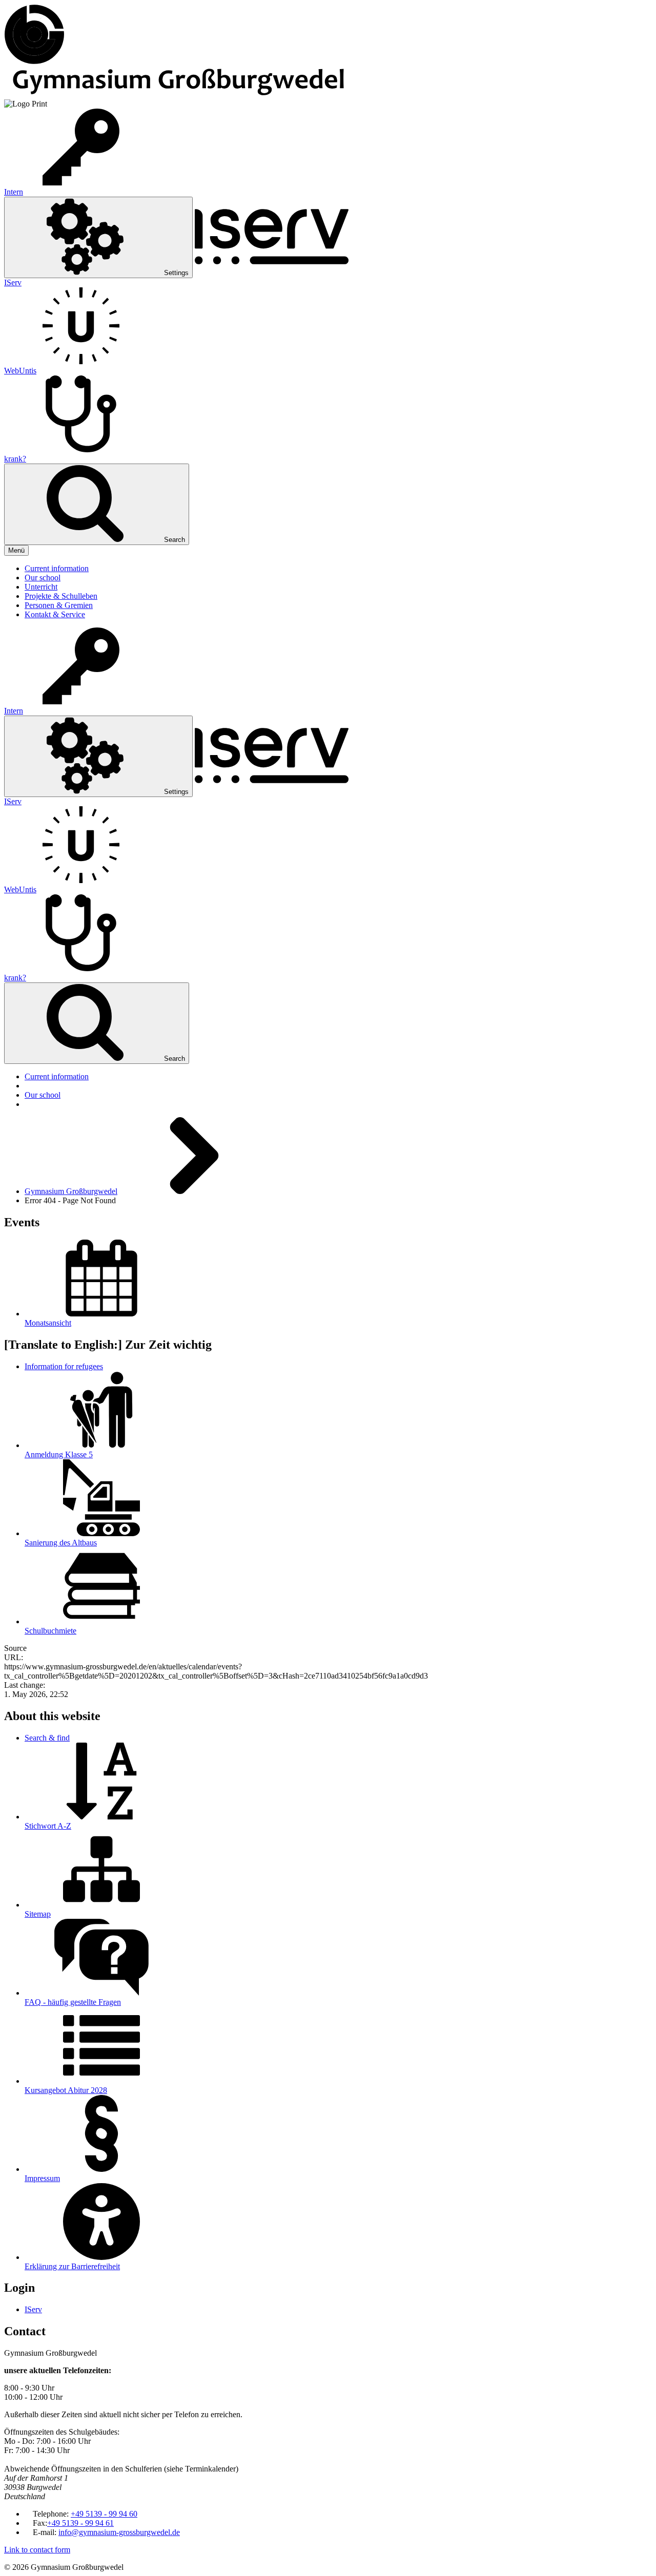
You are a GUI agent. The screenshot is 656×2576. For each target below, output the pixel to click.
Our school (43, 578)
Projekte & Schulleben (61, 596)
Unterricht (41, 587)
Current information (57, 568)
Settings (175, 273)
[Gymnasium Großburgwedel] (34, 62)
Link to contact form (37, 2550)
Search (173, 540)
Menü (16, 550)
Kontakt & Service (55, 614)
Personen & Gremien (59, 605)
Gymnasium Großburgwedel (71, 1191)
